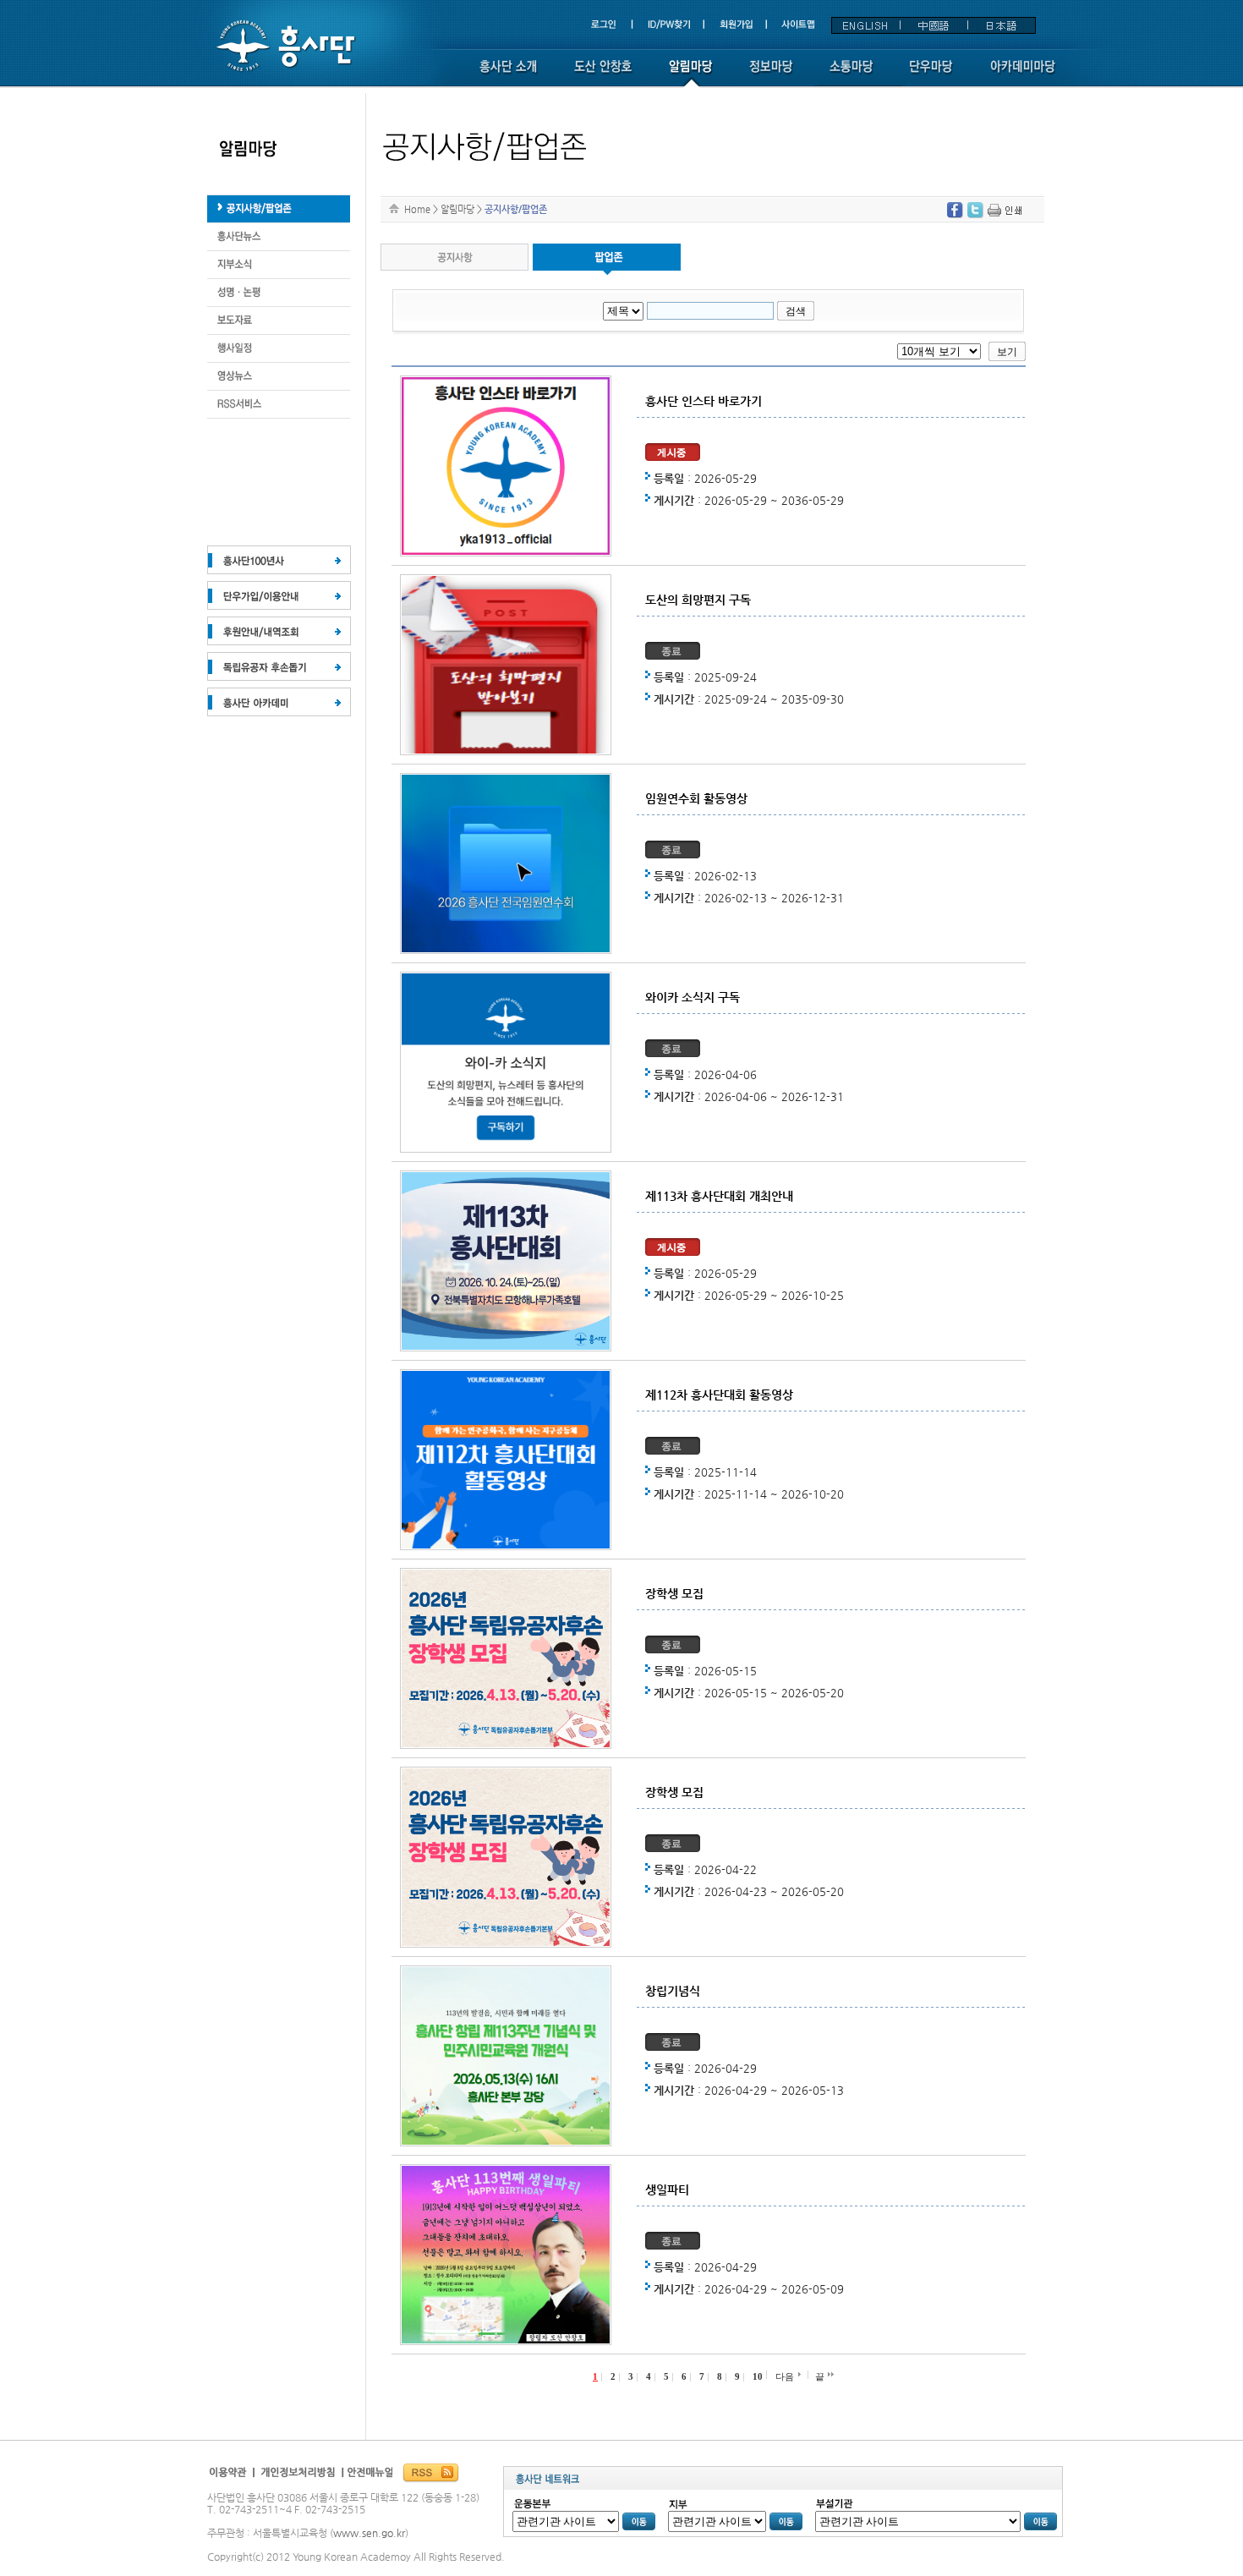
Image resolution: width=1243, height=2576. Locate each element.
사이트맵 (797, 25)
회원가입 (738, 25)
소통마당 (851, 74)
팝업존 (607, 260)
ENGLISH (866, 25)
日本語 (1001, 25)
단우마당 (931, 74)
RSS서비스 (279, 405)
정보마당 (771, 74)
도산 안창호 (603, 74)
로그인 (611, 25)
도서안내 (279, 377)
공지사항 (454, 260)
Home (417, 209)
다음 (785, 2376)
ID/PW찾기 (670, 25)
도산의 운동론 (279, 237)
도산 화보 (279, 349)
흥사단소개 (508, 74)
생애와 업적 (279, 209)
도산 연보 (279, 293)
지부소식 (279, 265)
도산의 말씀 (279, 321)
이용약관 (231, 2477)
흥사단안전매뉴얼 (368, 2477)
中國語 (934, 25)
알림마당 (690, 74)
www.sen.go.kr (369, 2533)
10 (758, 2376)
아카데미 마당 (1024, 74)
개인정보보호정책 (299, 2477)
